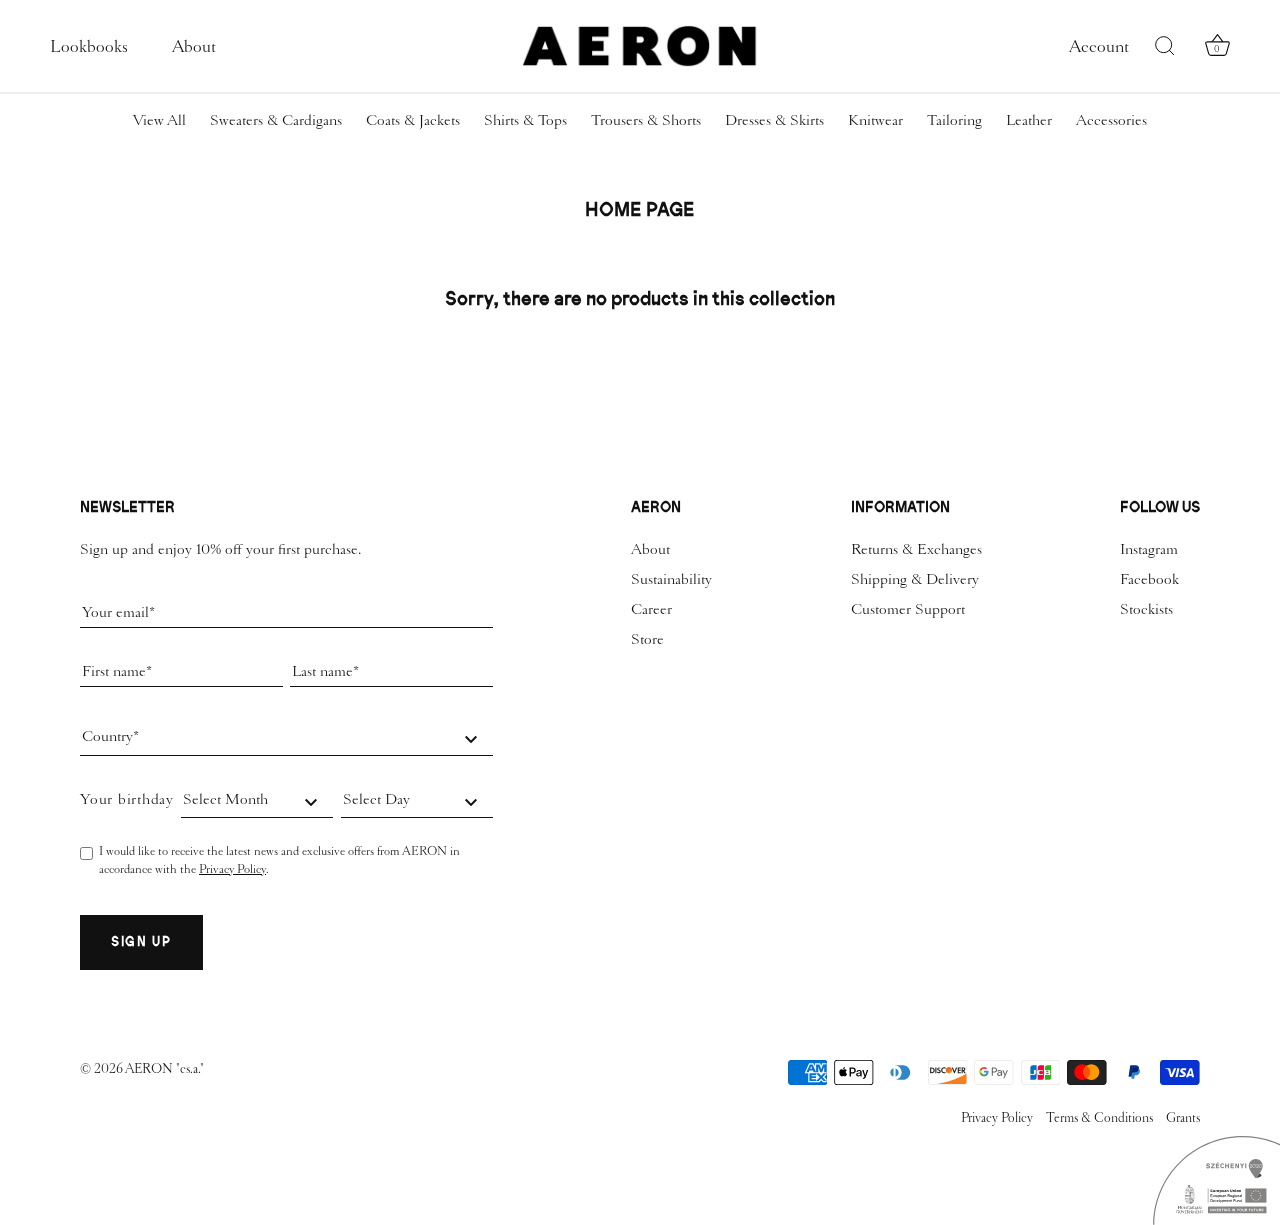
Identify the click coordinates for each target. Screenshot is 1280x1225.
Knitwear (875, 120)
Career (651, 609)
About (194, 46)
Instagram (1149, 549)
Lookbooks (89, 46)
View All (159, 120)
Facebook (1149, 579)
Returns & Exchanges (916, 549)
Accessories (1111, 120)
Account (1099, 46)
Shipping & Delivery (915, 579)
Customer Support (908, 609)
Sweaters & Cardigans (276, 120)
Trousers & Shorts (646, 120)
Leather (1029, 120)
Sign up (141, 941)
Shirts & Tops (525, 120)
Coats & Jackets (413, 120)
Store (647, 639)
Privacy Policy (232, 869)
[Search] (1165, 46)
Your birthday (127, 799)
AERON (150, 1068)
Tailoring (954, 120)
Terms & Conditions (1099, 1117)
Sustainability (671, 579)
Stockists (1146, 609)
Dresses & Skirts (774, 120)
